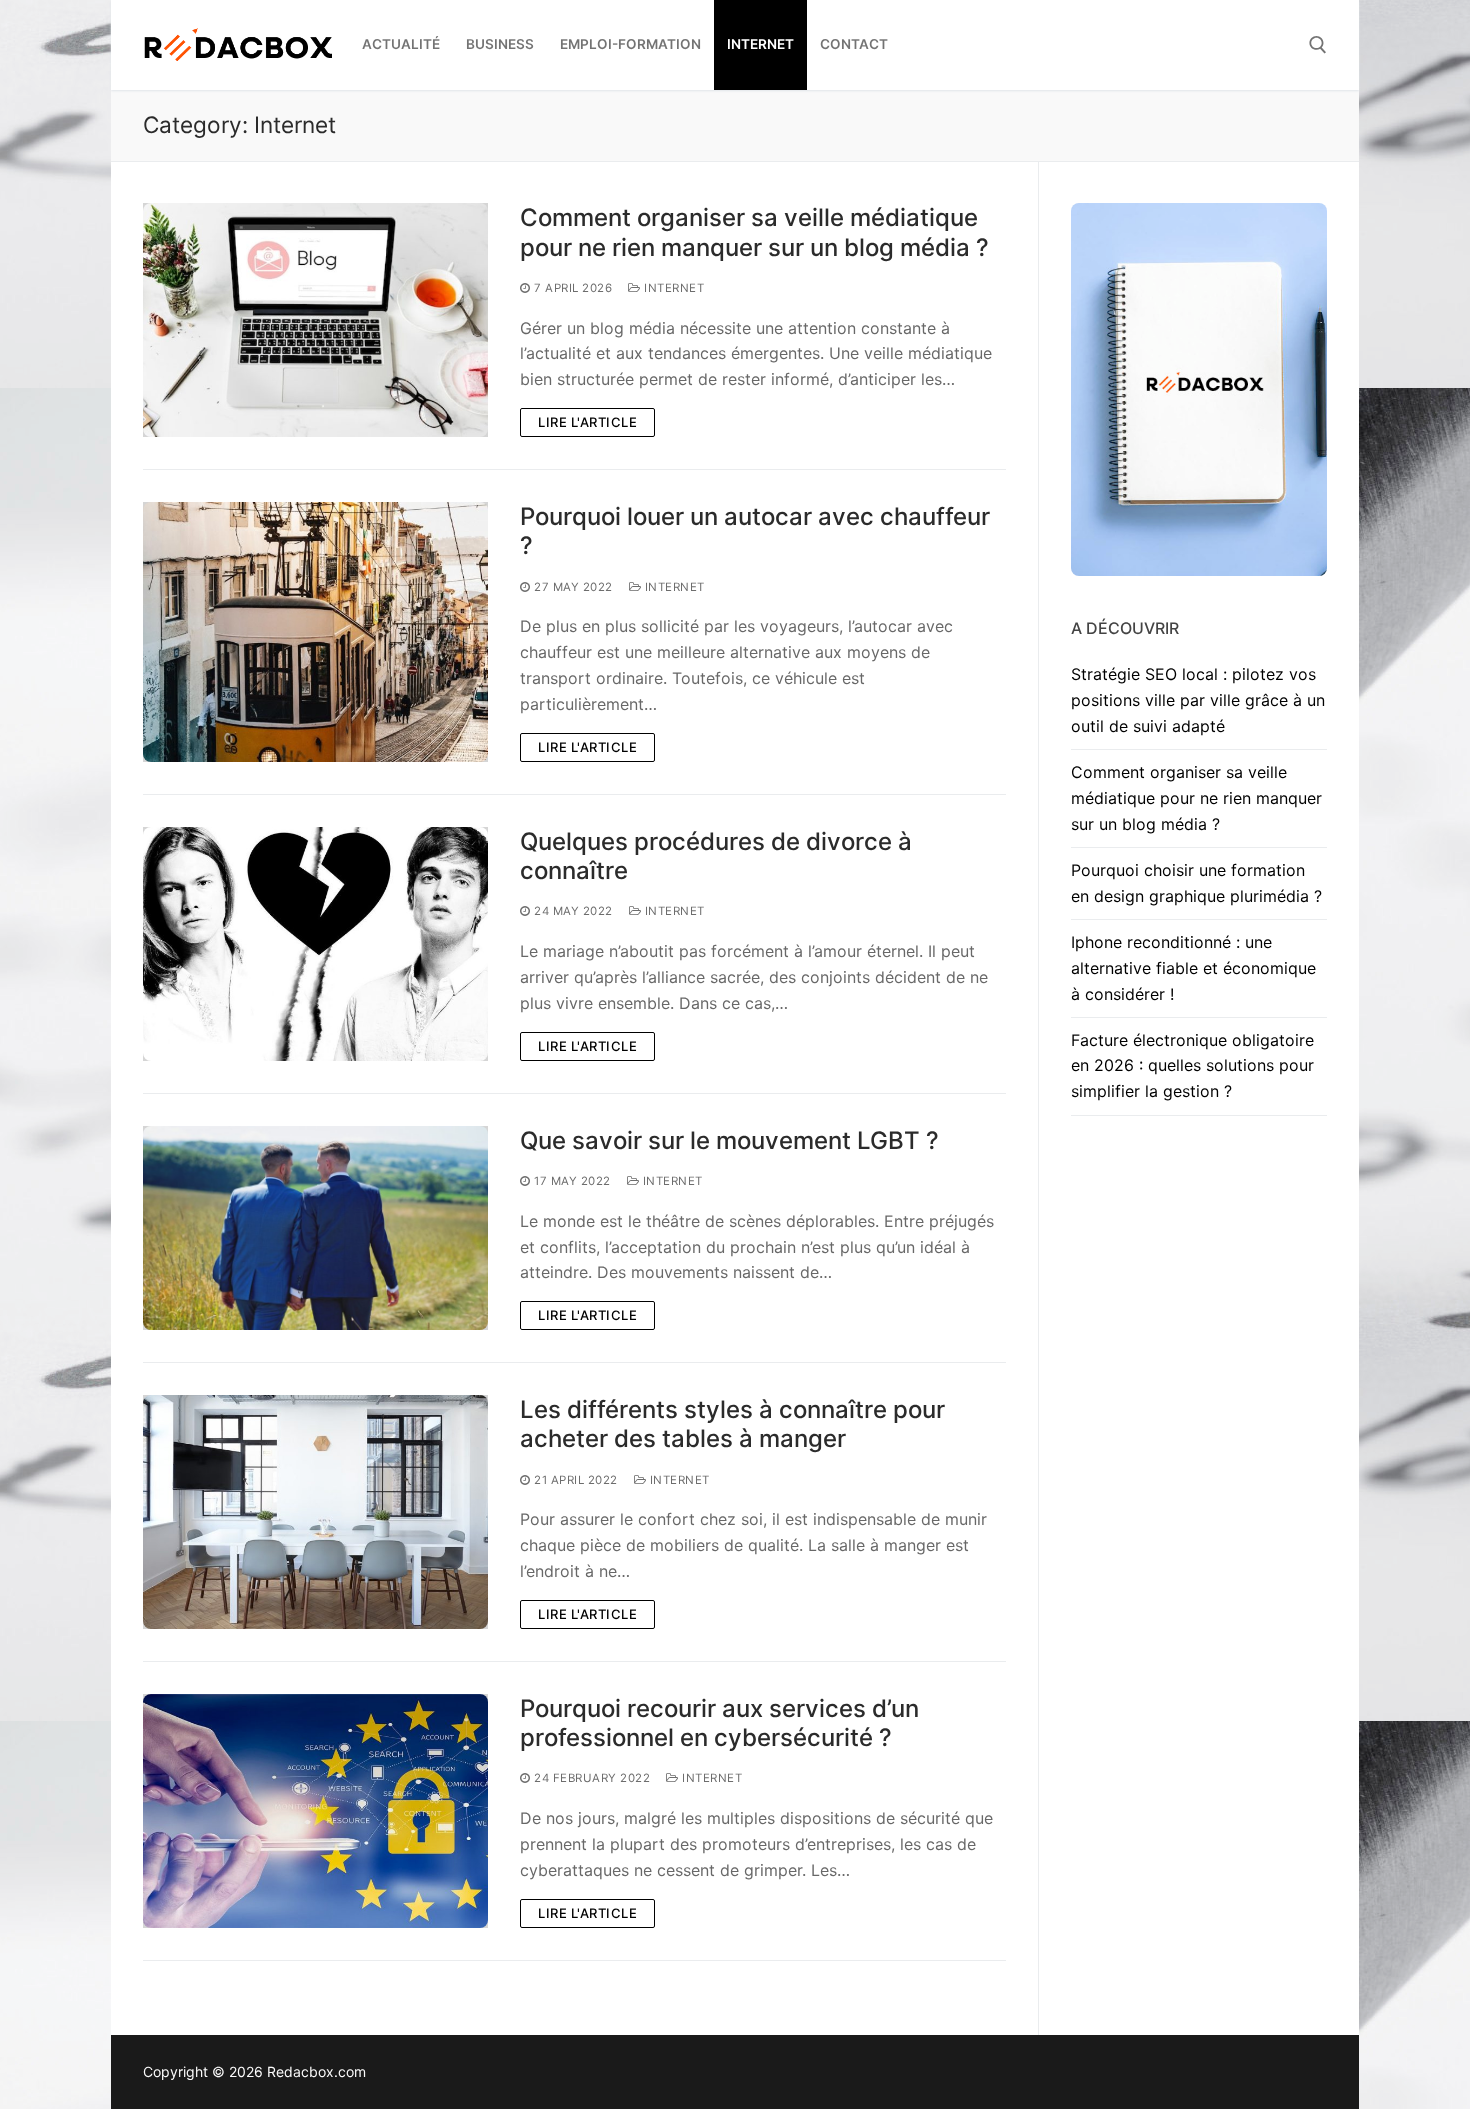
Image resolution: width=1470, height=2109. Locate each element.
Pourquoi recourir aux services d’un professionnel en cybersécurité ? (719, 1723)
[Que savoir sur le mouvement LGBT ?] (315, 1228)
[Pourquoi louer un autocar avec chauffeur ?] (315, 632)
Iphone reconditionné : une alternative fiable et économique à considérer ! (1193, 968)
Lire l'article (587, 422)
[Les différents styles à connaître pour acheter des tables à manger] (315, 1512)
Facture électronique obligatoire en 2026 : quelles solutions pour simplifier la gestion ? (1192, 1066)
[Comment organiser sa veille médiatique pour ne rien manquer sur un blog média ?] (315, 320)
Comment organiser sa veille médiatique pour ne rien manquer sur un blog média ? (754, 232)
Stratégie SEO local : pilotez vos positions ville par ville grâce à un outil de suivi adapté (1198, 700)
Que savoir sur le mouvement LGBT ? (729, 1140)
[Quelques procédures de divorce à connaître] (315, 944)
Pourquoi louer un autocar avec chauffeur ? (755, 531)
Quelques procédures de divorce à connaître (716, 856)
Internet (672, 288)
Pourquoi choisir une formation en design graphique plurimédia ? (1196, 883)
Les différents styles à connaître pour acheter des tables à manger (732, 1424)
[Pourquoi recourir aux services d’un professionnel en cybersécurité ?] (315, 1811)
